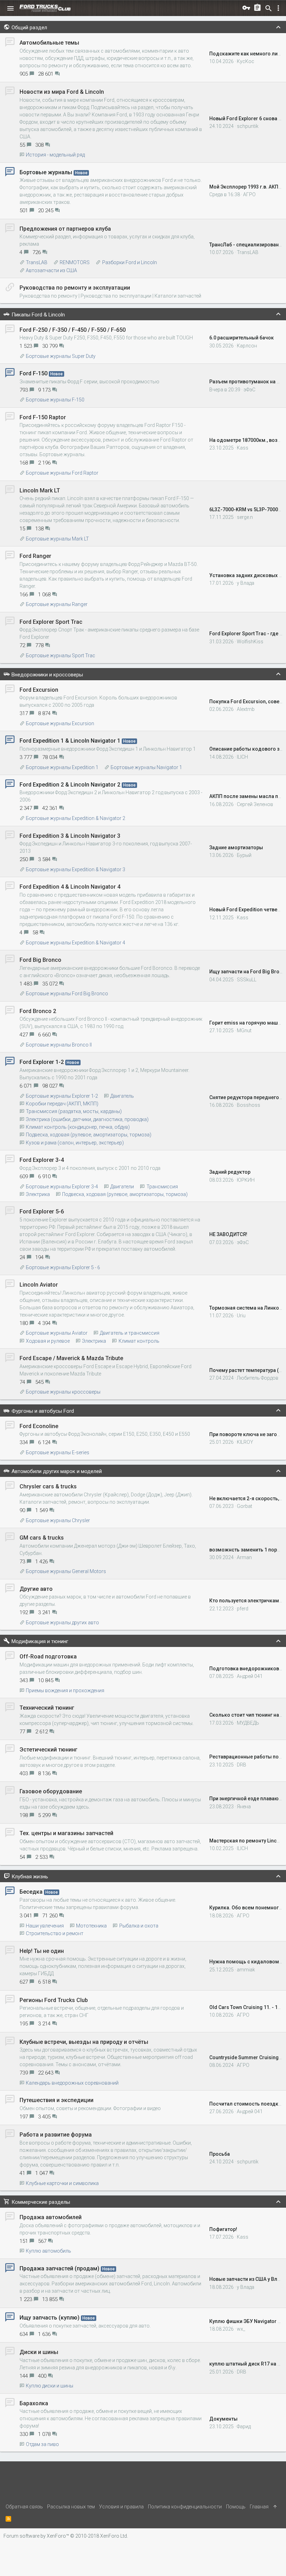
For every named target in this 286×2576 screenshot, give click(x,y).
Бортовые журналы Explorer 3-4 (62, 1187)
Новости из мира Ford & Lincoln (62, 92)
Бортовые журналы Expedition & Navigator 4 (76, 943)
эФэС (249, 390)
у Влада (246, 583)
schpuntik (248, 126)
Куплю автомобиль (48, 2251)
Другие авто (36, 1589)
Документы (223, 2419)
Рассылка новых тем (71, 2507)
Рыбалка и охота (139, 1926)
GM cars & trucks (42, 1538)
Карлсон (247, 346)
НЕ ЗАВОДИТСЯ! (228, 1234)
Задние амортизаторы (236, 848)
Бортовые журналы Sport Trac (61, 655)
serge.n (245, 517)
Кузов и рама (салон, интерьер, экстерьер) (75, 1143)
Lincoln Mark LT (40, 490)
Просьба (220, 2154)
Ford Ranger (35, 556)
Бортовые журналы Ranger (57, 604)
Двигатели (122, 1187)
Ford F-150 (33, 373)
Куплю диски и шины (50, 2386)
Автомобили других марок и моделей (57, 1471)
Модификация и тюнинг (40, 1641)
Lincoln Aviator (39, 1285)
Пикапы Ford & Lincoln (38, 315)
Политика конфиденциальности (185, 2507)
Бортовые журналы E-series (58, 1452)
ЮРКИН (246, 1180)
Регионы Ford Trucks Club (54, 2000)
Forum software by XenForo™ (66, 2536)
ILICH (242, 757)
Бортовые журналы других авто (62, 1623)
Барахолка (34, 2403)
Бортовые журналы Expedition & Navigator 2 (76, 818)
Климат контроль (139, 1341)
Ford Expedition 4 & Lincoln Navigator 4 (70, 887)
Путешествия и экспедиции (57, 2100)
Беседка (31, 1892)
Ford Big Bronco (40, 960)
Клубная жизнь (30, 1877)
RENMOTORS (75, 262)
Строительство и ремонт (55, 1933)
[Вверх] (275, 2507)
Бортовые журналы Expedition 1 (62, 767)
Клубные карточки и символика (62, 2183)
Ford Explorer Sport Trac (51, 622)
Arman (244, 1557)
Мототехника (91, 1926)
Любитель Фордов (258, 1378)
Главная (259, 2507)
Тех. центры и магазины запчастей (66, 1833)
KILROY (245, 1442)
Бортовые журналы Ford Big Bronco (67, 994)
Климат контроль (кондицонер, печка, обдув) (78, 1127)
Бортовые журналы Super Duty (61, 356)
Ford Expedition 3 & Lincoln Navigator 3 (70, 836)
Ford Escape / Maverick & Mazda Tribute (71, 1358)
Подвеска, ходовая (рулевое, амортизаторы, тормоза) (89, 1135)
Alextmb (246, 709)
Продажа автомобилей (51, 2217)
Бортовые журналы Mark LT (57, 539)
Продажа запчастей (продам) (59, 2268)
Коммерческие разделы (41, 2202)
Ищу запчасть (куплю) (50, 2318)
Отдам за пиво (42, 2444)
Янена (244, 1807)
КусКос (246, 61)
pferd (243, 1609)
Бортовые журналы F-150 (55, 400)
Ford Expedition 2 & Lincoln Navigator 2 (70, 785)
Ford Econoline (39, 1426)
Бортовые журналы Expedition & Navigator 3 (76, 869)
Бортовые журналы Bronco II (59, 1045)
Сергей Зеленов (255, 804)
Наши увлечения (45, 1926)
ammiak (246, 1970)
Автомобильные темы (49, 43)
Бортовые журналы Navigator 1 (146, 767)
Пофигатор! (223, 2229)
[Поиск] (269, 8)
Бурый (244, 855)
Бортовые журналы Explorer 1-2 (62, 1096)
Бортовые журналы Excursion (60, 723)
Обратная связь (24, 2507)
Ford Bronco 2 (38, 1011)
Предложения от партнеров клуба (65, 229)
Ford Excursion (39, 690)
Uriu (241, 1316)
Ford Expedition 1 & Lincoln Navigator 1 (70, 741)
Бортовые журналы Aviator (57, 1333)
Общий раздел (29, 28)
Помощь (236, 2507)
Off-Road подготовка (48, 1657)
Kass (243, 448)
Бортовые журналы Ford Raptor (62, 473)
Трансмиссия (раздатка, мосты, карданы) (74, 1111)
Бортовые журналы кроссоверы (63, 1392)
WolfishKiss (250, 642)
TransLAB (37, 262)
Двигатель (122, 1096)
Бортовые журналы (46, 172)
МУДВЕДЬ (248, 1723)
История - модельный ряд (55, 155)
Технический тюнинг (47, 1708)
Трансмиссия (162, 1187)
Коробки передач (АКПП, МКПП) (62, 1104)
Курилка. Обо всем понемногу (245, 1908)
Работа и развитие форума (56, 2135)
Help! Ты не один (42, 1951)
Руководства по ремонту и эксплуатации (75, 288)
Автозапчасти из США (51, 270)
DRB (242, 1765)
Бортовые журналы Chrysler (58, 1520)
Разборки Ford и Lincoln (129, 262)
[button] (10, 8)
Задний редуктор (230, 1172)
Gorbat (244, 1506)
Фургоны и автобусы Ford (43, 1411)
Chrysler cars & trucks (48, 1486)
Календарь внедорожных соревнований (72, 2083)
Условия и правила (121, 2507)
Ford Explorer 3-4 (42, 1160)
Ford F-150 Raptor (43, 417)
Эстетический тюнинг (48, 1750)
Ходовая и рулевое (48, 1341)
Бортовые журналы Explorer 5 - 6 (63, 1267)
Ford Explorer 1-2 (42, 1062)
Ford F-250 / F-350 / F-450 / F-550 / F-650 (73, 330)
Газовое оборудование (51, 1791)
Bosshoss (249, 1105)
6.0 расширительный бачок (242, 338)
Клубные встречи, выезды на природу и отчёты (84, 2042)
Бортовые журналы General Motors (66, 1571)
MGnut (244, 1030)
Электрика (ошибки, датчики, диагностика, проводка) (87, 1119)
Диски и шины (39, 2352)
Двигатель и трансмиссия (130, 1333)
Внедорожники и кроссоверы (47, 675)
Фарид (244, 2426)
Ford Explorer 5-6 (42, 1212)
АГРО (249, 194)
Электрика (38, 1194)
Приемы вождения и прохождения (65, 1691)
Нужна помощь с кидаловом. (245, 1962)
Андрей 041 (250, 1676)
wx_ (241, 2329)
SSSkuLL (247, 980)
